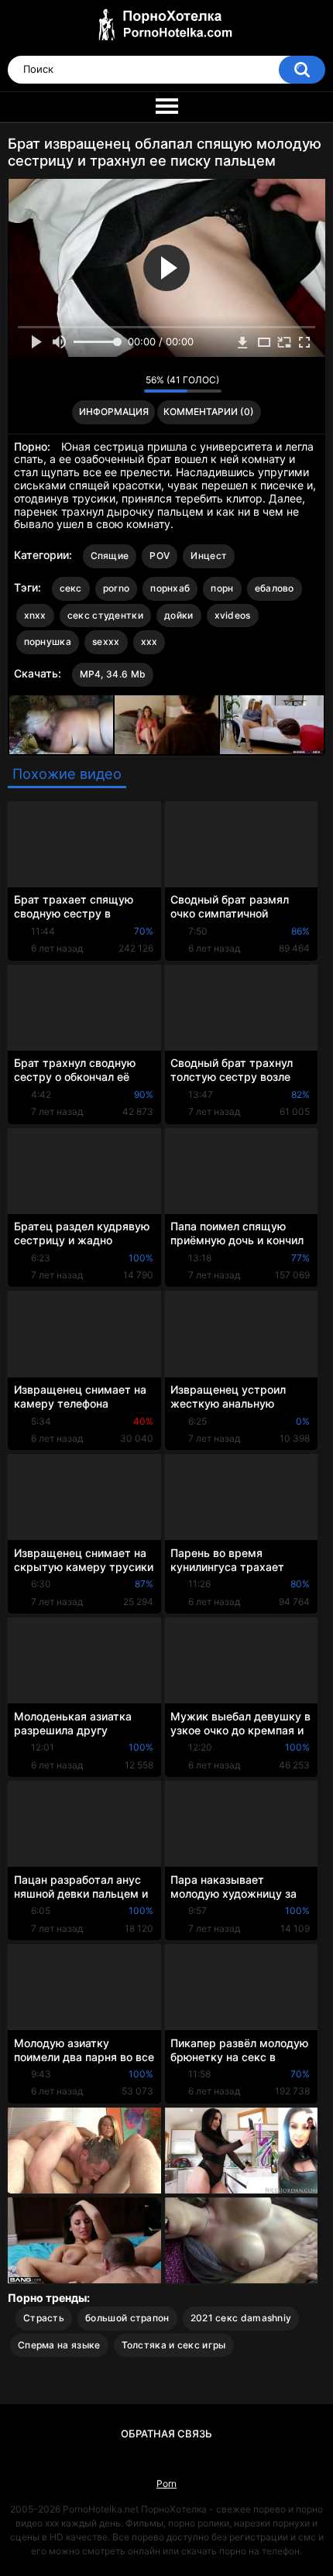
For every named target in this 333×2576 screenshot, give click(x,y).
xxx (149, 641)
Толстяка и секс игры (174, 2345)
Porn (166, 2483)
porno (117, 588)
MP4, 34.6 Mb (113, 674)
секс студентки (105, 615)
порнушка (48, 641)
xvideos (233, 615)
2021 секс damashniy (241, 2318)
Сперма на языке (59, 2345)
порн (222, 588)
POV (160, 556)
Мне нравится (108, 384)
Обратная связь (166, 2434)
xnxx (35, 615)
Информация (114, 412)
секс (71, 588)
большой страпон (127, 2318)
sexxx (106, 641)
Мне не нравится (128, 384)
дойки (179, 615)
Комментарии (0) (209, 412)
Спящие (110, 556)
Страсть (44, 2318)
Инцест (209, 556)
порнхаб (170, 588)
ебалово (275, 588)
